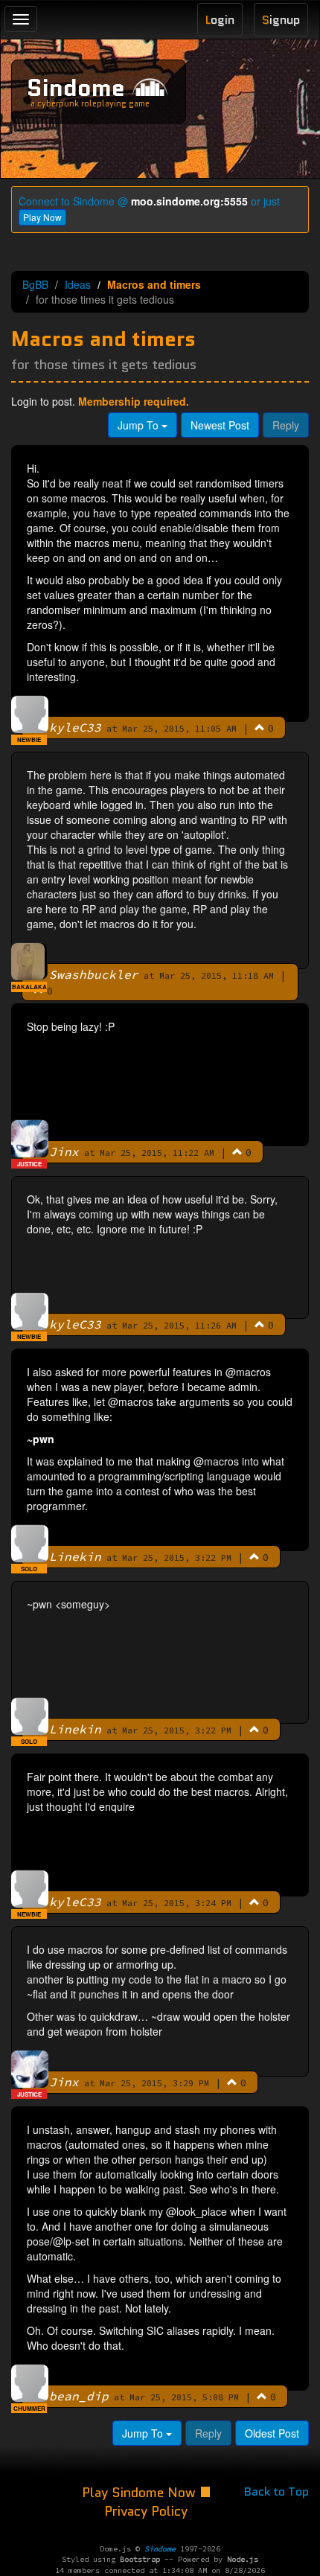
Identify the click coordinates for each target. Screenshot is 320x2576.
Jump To (140, 425)
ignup (281, 20)
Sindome (76, 88)
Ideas (78, 284)
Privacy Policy (146, 2511)
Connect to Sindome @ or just (149, 201)
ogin (220, 20)
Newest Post (220, 425)
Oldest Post (272, 2433)
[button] (260, 727)
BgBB (35, 284)
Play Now (42, 217)
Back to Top (276, 2492)
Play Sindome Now (141, 2493)
